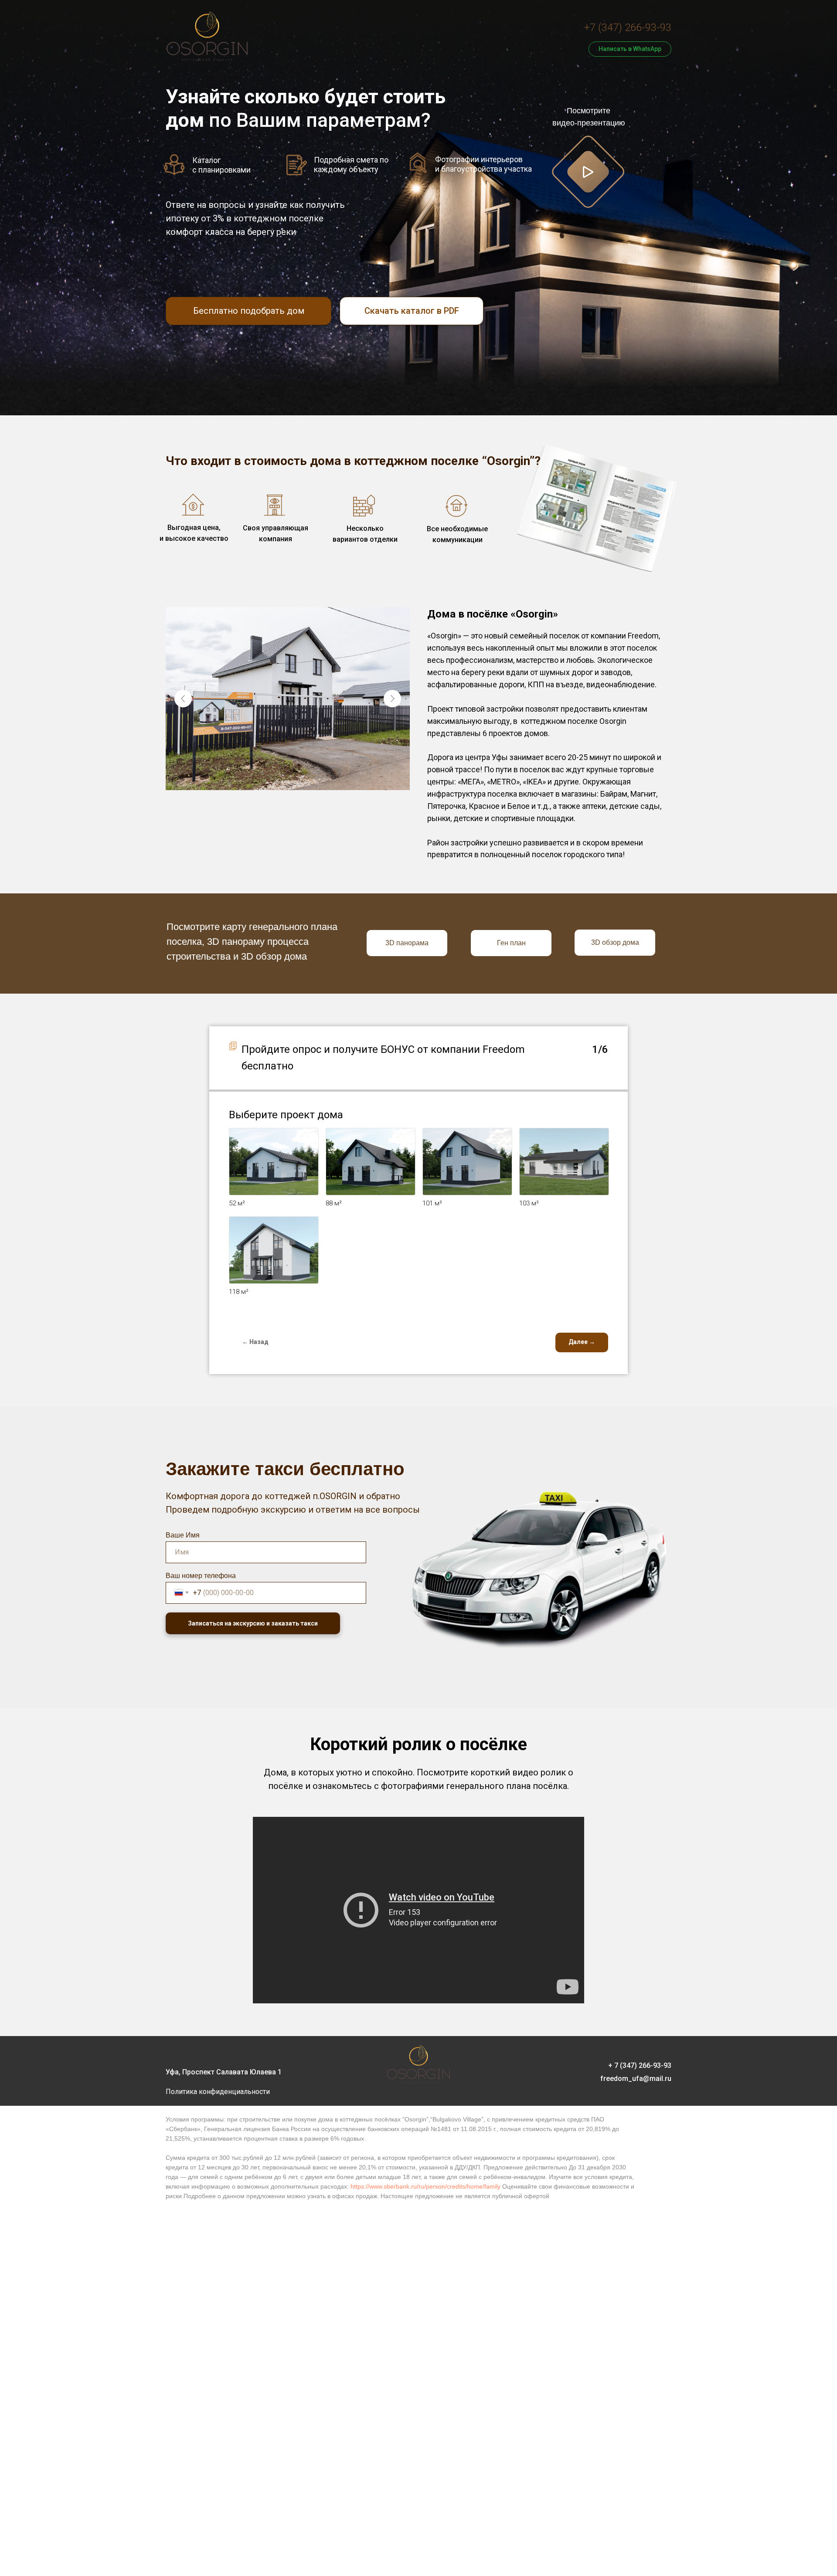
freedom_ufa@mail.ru (636, 2079)
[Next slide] (392, 699)
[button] (588, 172)
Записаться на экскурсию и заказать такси (253, 1623)
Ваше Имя (183, 1535)
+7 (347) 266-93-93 (628, 27)
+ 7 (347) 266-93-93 (640, 2065)
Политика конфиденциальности (218, 2092)
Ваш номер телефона (201, 1576)
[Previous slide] (183, 699)
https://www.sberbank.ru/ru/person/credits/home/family (425, 2186)
